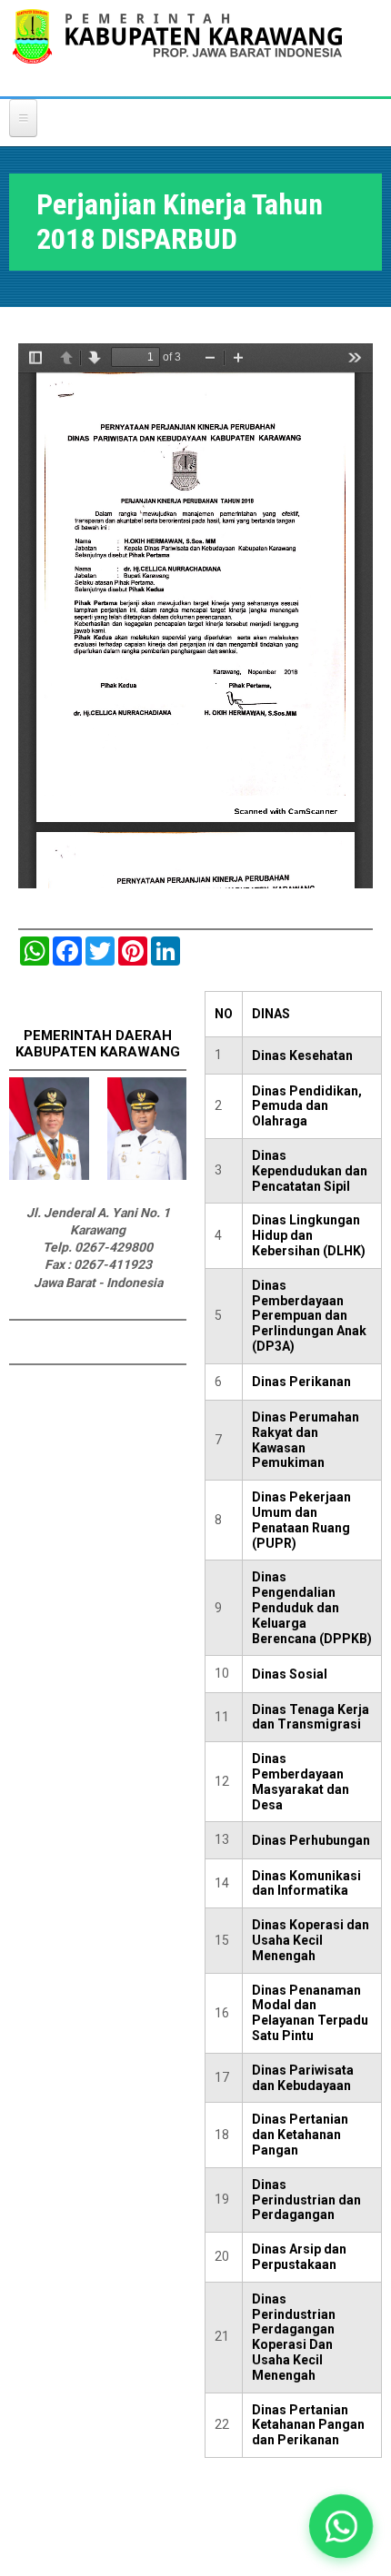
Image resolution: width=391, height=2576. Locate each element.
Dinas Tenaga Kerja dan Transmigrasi (311, 1717)
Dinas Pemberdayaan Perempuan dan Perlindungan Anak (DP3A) (309, 1316)
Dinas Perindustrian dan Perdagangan (306, 2200)
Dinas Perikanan (301, 1382)
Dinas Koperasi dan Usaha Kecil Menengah (311, 1940)
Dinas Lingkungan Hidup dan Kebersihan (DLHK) (309, 1235)
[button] (341, 2526)
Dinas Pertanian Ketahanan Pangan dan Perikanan (308, 2425)
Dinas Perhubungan (311, 1840)
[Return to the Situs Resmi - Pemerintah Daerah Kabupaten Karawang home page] (177, 48)
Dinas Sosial (290, 1674)
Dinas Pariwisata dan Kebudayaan (303, 2078)
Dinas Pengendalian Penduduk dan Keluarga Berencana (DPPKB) (312, 1607)
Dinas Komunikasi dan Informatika (306, 1883)
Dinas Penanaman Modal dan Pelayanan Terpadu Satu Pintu (310, 2013)
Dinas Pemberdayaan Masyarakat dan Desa (301, 1781)
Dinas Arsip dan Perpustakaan (299, 2257)
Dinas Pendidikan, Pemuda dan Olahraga (307, 1106)
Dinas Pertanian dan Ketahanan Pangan (300, 2135)
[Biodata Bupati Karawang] (49, 1175)
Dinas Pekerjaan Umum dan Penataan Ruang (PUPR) (301, 1520)
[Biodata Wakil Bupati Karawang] (147, 1175)
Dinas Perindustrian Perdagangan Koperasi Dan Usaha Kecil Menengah (294, 2337)
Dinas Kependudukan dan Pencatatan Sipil (310, 1171)
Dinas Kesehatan (302, 1055)
